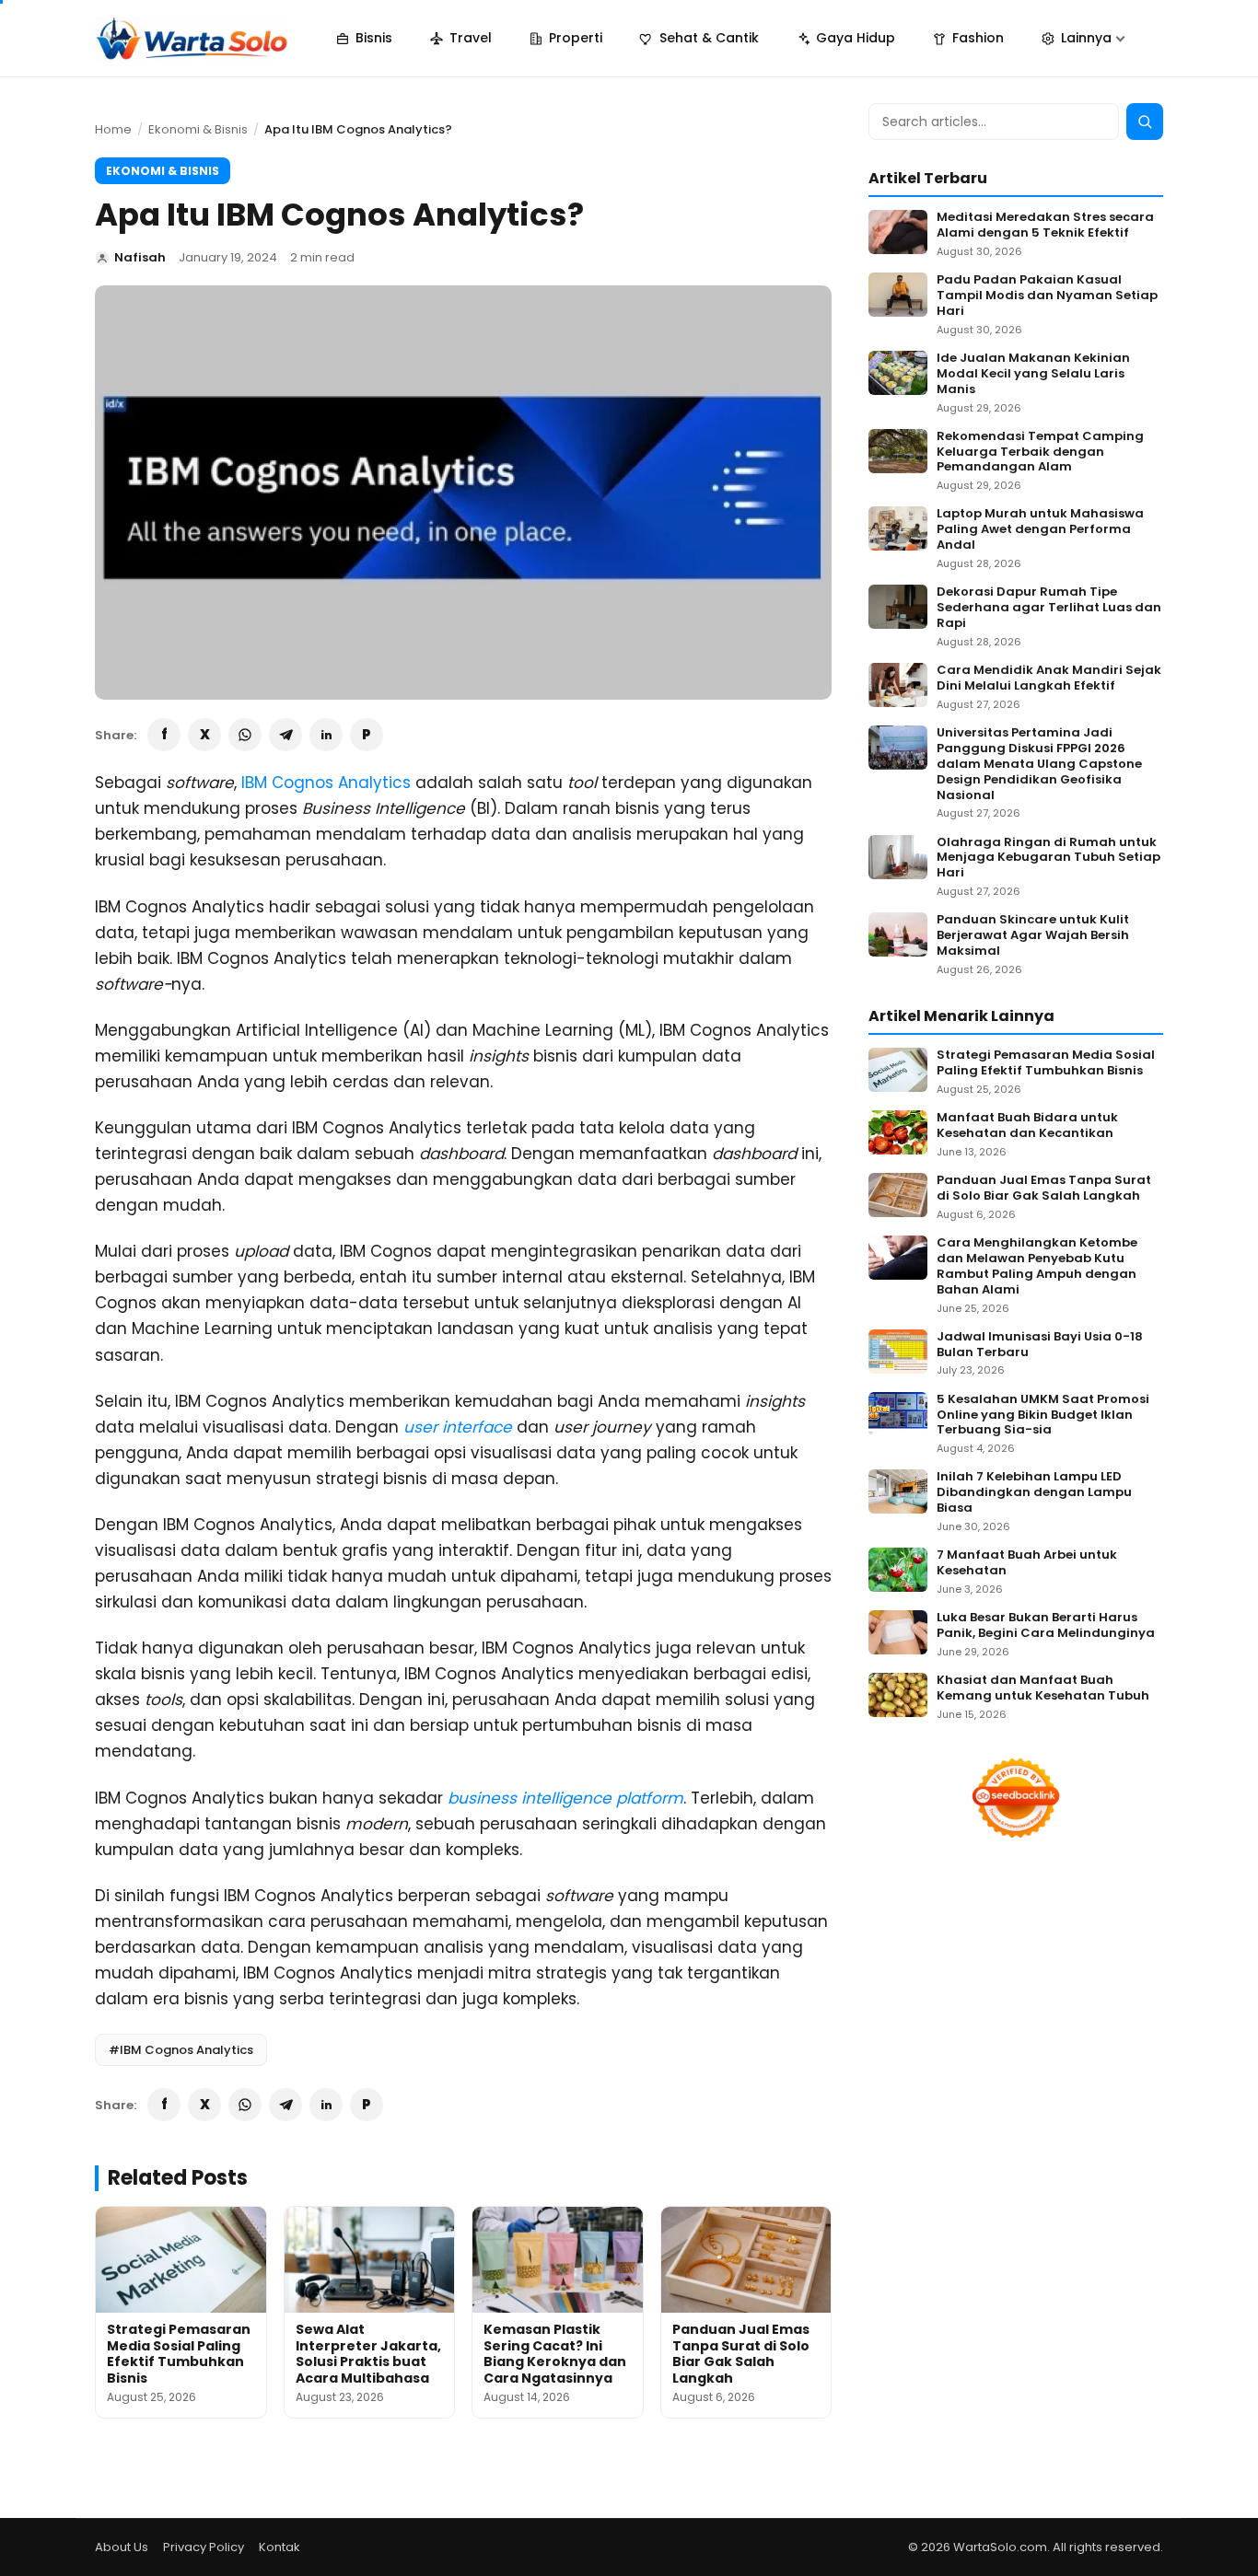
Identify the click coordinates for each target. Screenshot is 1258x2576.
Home (113, 129)
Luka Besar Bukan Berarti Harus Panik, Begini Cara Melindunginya (1046, 1626)
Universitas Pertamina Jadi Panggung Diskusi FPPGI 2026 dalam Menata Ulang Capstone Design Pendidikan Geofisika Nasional (1039, 764)
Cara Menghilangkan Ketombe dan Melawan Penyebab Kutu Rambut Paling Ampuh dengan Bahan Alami (1037, 1267)
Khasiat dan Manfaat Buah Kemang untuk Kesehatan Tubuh (1043, 1688)
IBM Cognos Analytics (326, 783)
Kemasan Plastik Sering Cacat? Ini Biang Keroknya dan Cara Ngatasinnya (555, 2354)
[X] (204, 735)
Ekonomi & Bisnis (198, 129)
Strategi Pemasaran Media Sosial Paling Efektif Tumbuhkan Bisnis (179, 2354)
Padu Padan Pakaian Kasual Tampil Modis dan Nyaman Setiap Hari (1047, 296)
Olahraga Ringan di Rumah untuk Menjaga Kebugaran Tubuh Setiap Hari (1048, 859)
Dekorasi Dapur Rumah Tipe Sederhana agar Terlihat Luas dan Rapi (1049, 608)
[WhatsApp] (245, 735)
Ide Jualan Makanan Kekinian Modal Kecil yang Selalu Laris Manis (1033, 374)
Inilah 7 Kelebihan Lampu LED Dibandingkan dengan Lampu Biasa (1034, 1493)
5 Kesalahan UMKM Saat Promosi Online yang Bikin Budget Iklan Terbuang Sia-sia (1043, 1416)
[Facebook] (164, 735)
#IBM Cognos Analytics (181, 2050)
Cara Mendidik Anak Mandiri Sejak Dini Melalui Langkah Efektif (1049, 679)
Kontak (280, 2547)
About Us (122, 2547)
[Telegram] (285, 735)
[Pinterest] (367, 735)
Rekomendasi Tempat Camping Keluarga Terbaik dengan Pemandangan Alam (1040, 453)
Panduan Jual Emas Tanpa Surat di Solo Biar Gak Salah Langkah (741, 2354)
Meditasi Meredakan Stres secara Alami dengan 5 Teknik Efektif (1045, 226)
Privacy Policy (204, 2547)
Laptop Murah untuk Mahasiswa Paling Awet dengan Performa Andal (1040, 530)
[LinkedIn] (326, 735)
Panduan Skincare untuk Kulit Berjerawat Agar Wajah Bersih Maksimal (1033, 936)
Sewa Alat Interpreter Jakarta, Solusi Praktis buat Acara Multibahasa (368, 2354)
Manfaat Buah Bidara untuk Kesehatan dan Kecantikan (1027, 1126)
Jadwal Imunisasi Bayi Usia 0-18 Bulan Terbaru (1040, 1345)
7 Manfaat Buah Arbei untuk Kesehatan (1027, 1563)
